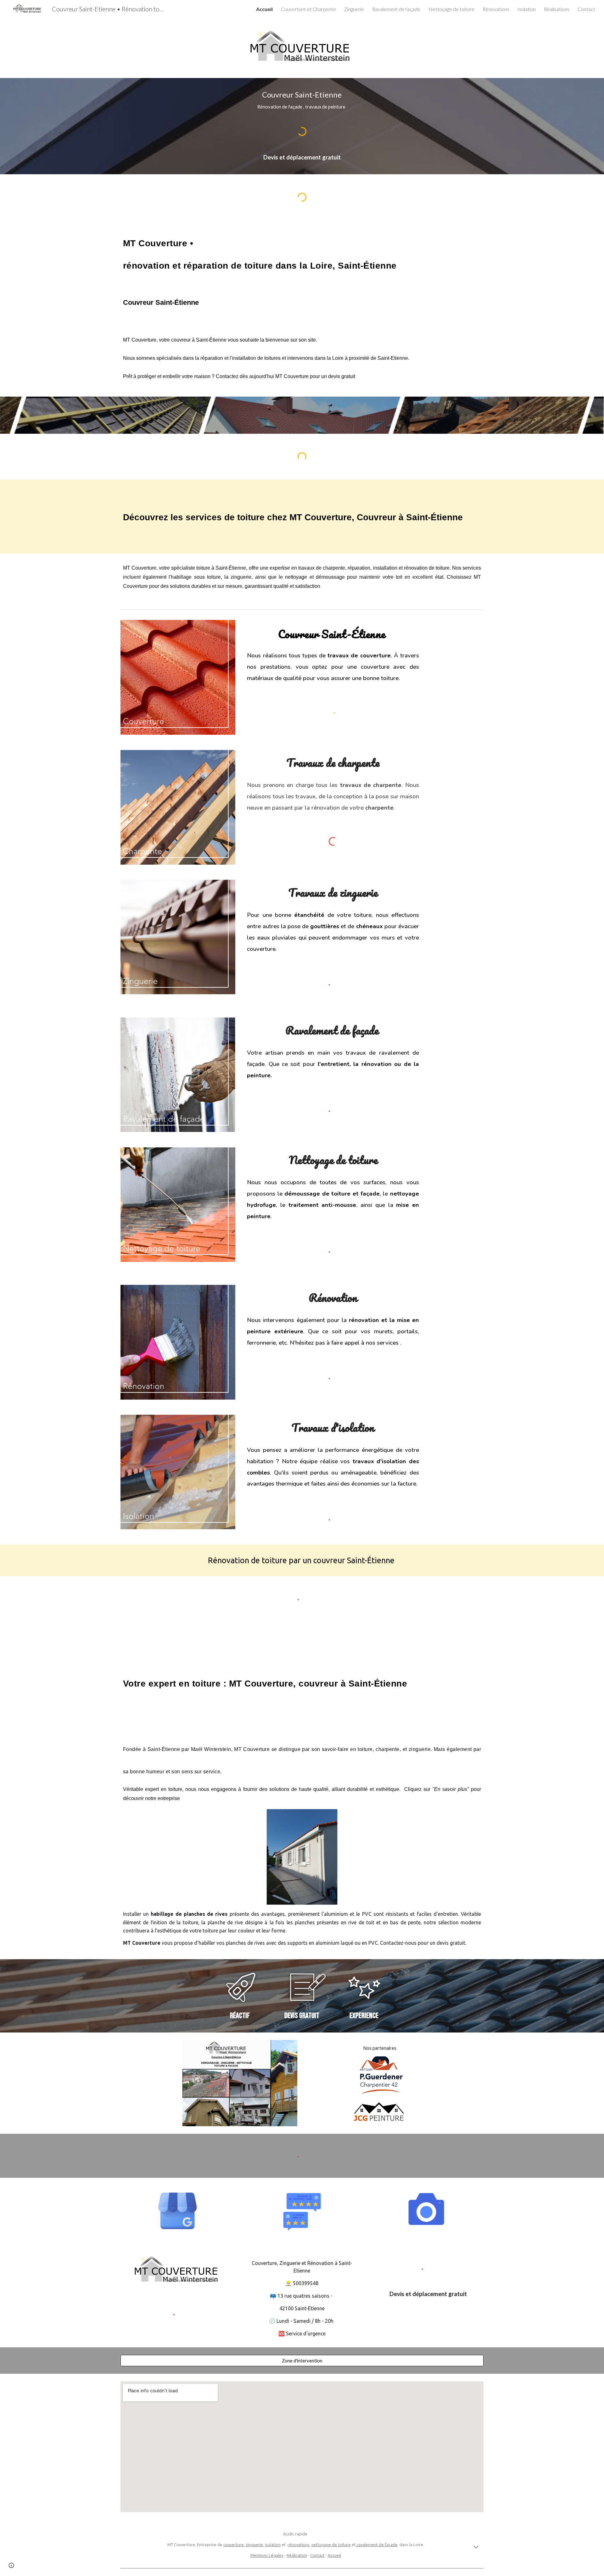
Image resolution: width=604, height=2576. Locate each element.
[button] (476, 2548)
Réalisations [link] (557, 9)
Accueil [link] (264, 9)
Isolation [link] (527, 9)
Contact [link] (586, 9)
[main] (302, 100)
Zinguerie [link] (354, 9)
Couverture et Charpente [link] (308, 9)
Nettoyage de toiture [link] (451, 9)
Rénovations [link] (496, 9)
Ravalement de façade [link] (396, 9)
